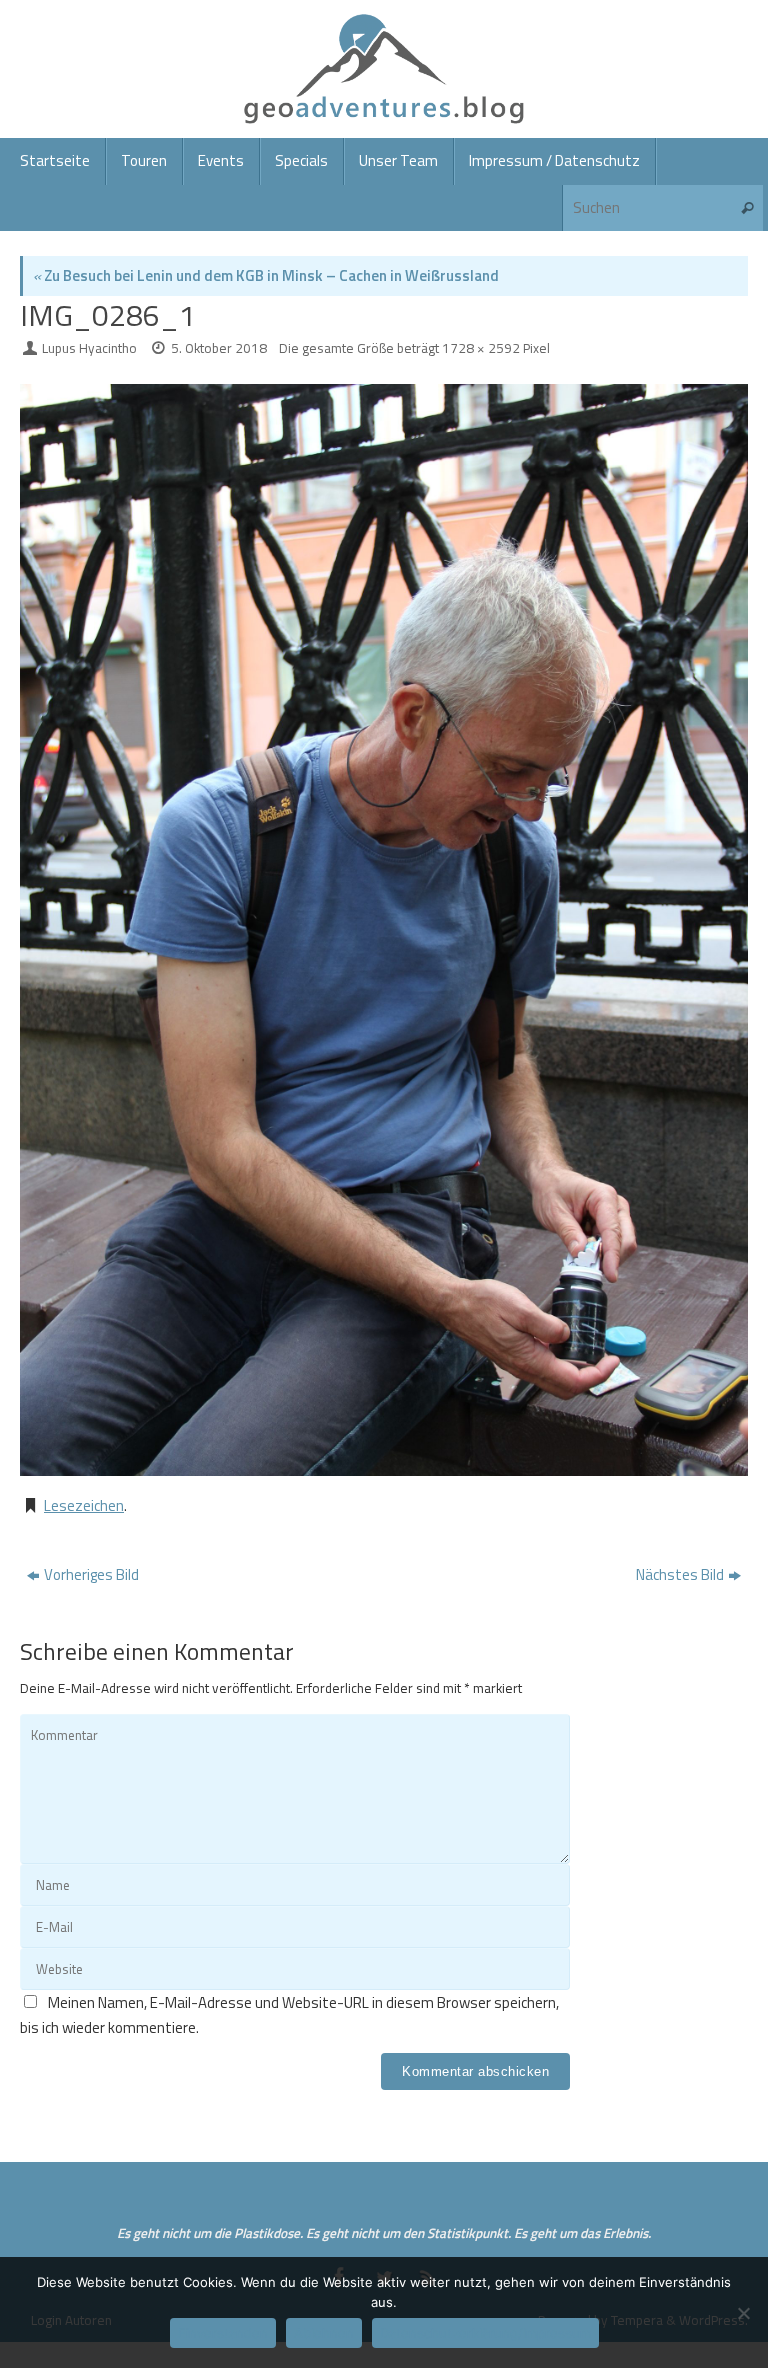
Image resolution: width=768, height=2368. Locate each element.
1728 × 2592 (481, 348)
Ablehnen (324, 2333)
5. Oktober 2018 (219, 348)
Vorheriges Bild (91, 1574)
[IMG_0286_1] (384, 930)
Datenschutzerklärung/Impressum (485, 2333)
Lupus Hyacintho (89, 348)
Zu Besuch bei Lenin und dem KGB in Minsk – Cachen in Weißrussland (266, 275)
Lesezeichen (84, 1505)
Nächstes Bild (680, 1574)
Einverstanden (223, 2333)
